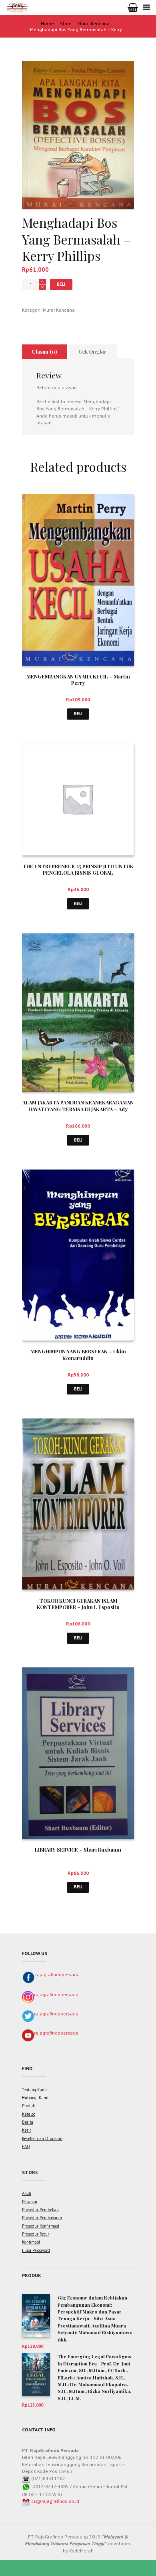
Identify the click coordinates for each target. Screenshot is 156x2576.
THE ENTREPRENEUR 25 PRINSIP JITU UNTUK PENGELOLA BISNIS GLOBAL (78, 869)
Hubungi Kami (35, 2098)
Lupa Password (36, 2250)
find (27, 2068)
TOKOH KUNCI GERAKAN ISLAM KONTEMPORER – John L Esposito (78, 1604)
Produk (28, 2106)
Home (47, 23)
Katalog (29, 2114)
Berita (28, 2122)
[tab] (45, 352)
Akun (27, 2193)
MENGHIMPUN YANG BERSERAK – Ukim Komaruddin (78, 1355)
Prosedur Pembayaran (42, 2218)
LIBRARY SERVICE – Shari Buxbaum (78, 1849)
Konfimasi (31, 2242)
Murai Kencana (94, 23)
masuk (70, 416)
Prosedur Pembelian (40, 2210)
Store (66, 23)
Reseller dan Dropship (42, 2138)
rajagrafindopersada (57, 1974)
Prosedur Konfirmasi (41, 2226)
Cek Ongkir (92, 351)
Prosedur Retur (36, 2234)
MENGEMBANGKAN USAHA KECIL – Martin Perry (78, 680)
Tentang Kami (34, 2090)
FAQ (26, 2146)
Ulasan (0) (44, 351)
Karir (27, 2130)
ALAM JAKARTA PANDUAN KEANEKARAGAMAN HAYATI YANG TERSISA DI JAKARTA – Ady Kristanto (78, 1109)
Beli (61, 284)
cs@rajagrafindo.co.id (55, 2501)
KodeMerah (81, 2551)
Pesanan (30, 2202)
